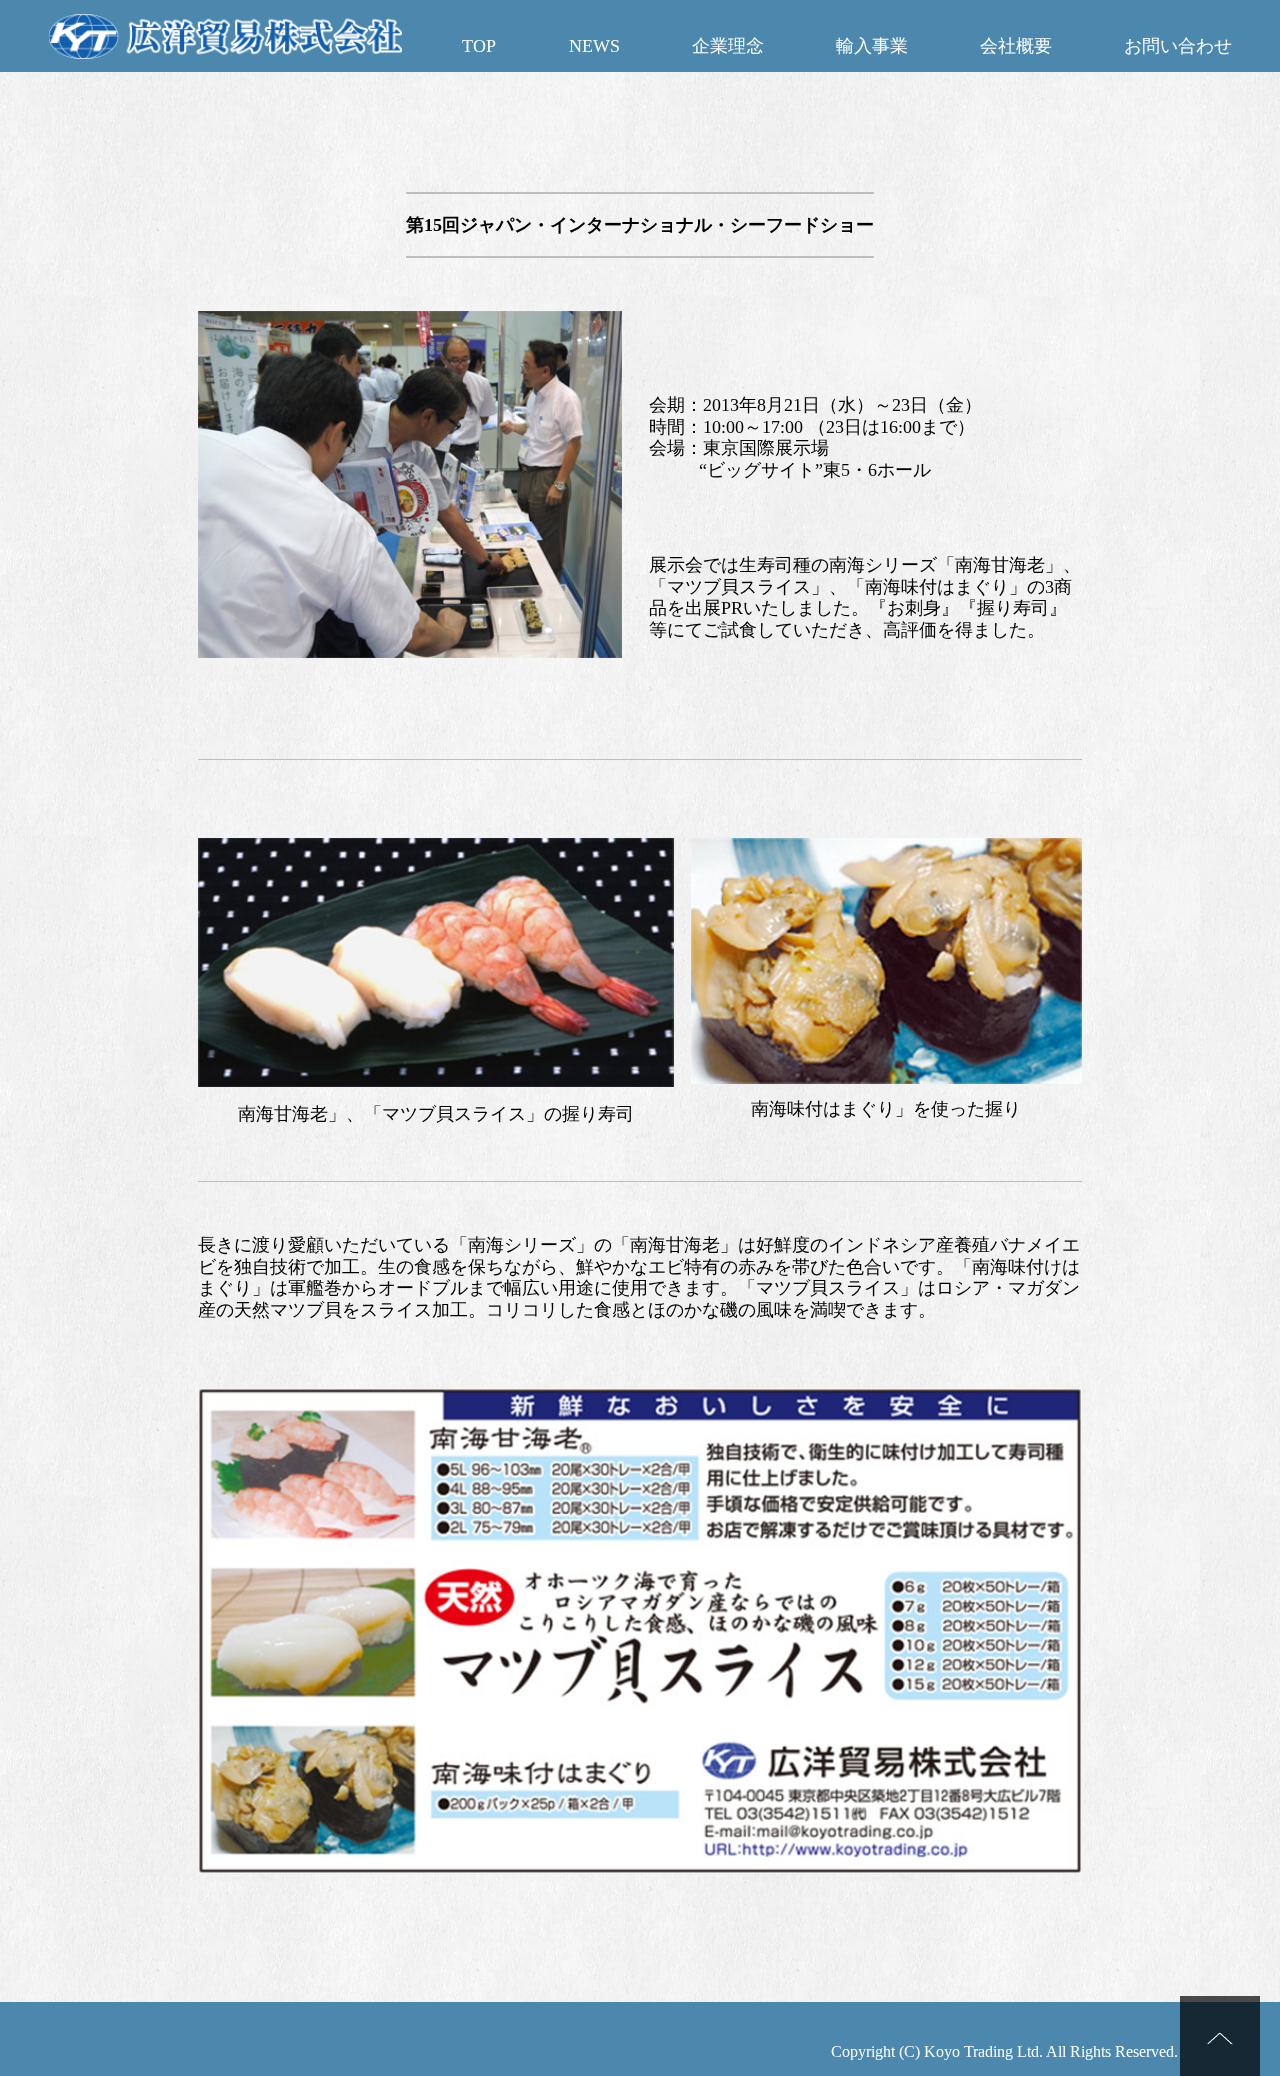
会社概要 (1016, 46)
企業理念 (728, 46)
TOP (479, 46)
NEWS (594, 46)
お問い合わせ (1178, 46)
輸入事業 (872, 46)
